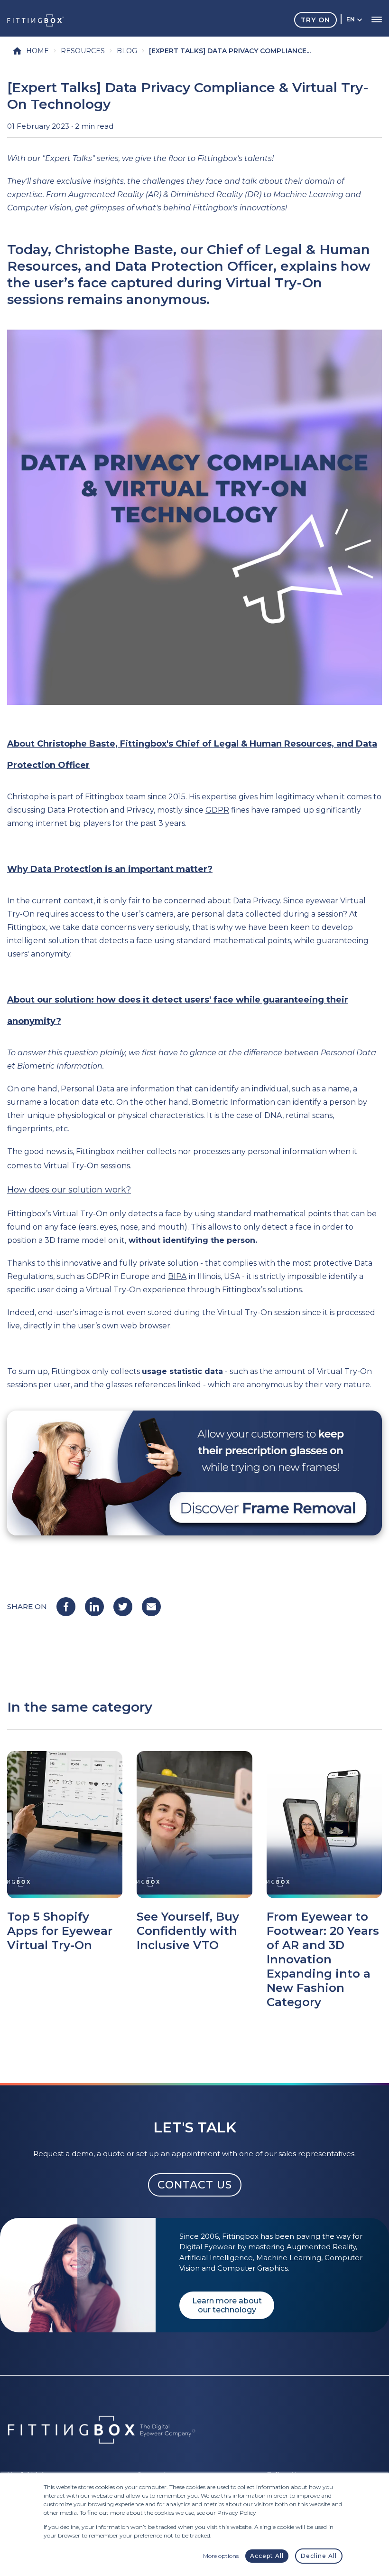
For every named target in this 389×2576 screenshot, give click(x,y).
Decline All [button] (319, 2556)
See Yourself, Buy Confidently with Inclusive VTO (188, 1931)
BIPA (177, 1276)
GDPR (217, 810)
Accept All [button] (267, 2556)
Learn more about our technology (227, 2305)
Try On (315, 19)
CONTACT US (195, 2185)
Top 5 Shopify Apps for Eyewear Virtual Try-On (60, 1931)
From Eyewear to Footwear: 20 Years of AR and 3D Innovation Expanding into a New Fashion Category (323, 1959)
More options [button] (221, 2556)
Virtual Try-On (80, 1214)
